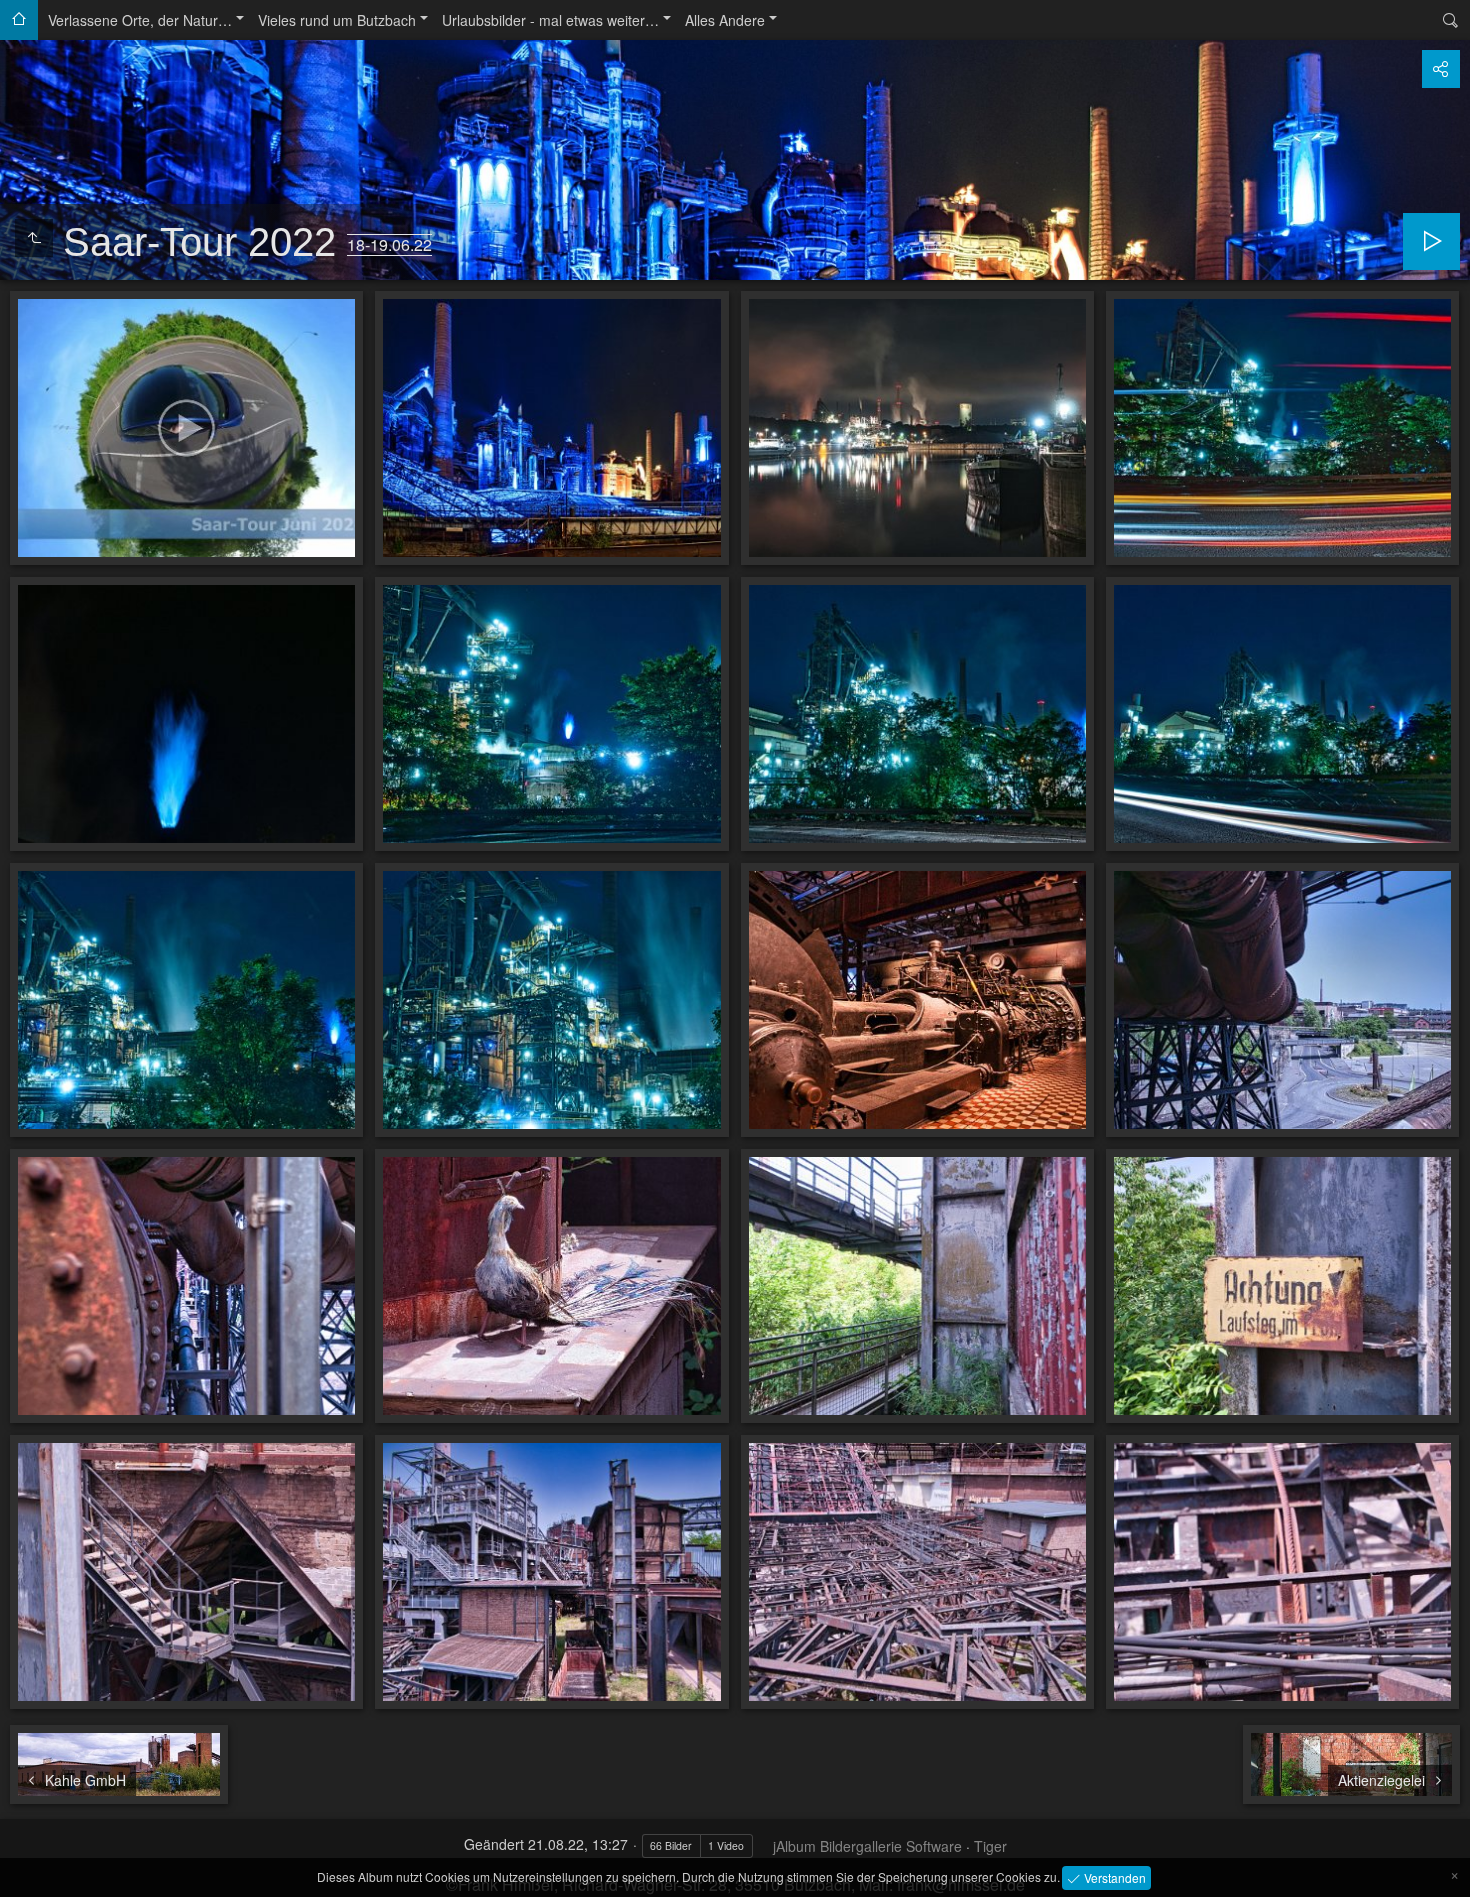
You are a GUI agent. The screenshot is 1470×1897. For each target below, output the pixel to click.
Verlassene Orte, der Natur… (140, 20)
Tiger (990, 1846)
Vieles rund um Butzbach (337, 20)
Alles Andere (725, 20)
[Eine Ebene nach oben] (34, 238)
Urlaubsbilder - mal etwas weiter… (550, 20)
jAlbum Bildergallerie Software (867, 1846)
